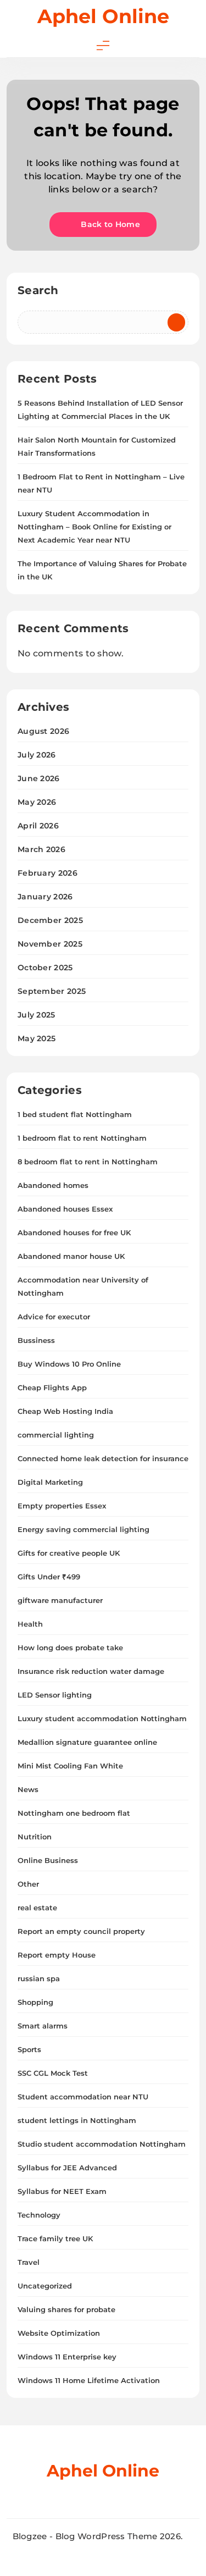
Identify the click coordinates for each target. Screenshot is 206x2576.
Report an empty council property (81, 1931)
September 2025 (52, 991)
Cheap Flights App (52, 1387)
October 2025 (45, 968)
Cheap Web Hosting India (65, 1411)
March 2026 (41, 849)
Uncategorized (45, 2286)
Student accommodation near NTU (83, 2097)
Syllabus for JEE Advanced (67, 2168)
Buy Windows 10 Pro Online (69, 1364)
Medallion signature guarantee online (87, 1742)
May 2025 (37, 1038)
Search (38, 290)
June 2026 (39, 778)
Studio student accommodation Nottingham (102, 2144)
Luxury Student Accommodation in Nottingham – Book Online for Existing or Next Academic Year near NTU (94, 527)
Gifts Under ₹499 (49, 1577)
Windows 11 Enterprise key (67, 2357)
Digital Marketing (50, 1482)
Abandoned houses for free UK (74, 1232)
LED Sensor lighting (55, 1695)
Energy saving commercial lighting (83, 1529)
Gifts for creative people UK (69, 1553)
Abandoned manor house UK (71, 1256)
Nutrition (35, 1837)
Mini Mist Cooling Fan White (70, 1766)
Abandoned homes (53, 1185)
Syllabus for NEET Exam (62, 2191)
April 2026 (38, 826)
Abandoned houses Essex (65, 1209)
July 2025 (37, 1015)
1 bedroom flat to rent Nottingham (82, 1138)
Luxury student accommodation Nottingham (102, 1718)
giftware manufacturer (60, 1600)
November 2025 (50, 944)
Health (30, 1624)
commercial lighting (56, 1435)
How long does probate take (70, 1648)
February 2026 (48, 873)
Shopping (35, 2002)
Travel (29, 2262)
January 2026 (45, 897)
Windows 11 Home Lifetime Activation (89, 2380)
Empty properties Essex (62, 1506)
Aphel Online (103, 16)
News (28, 1789)
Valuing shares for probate (66, 2309)
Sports (29, 2049)
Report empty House (57, 1955)
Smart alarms (43, 2026)
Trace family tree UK (55, 2238)
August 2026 (43, 731)
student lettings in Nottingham (77, 2120)
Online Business (48, 1860)
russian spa (39, 1978)
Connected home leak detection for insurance (103, 1458)
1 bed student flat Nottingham (75, 1114)
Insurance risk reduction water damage (91, 1671)
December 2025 (50, 920)
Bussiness (36, 1340)
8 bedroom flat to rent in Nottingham (88, 1162)
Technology (39, 2215)
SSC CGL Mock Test (53, 2073)
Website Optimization (59, 2333)
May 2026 (37, 802)
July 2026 (37, 755)
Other (28, 1884)
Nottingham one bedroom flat (74, 1813)
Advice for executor (54, 1317)
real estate (37, 1908)
